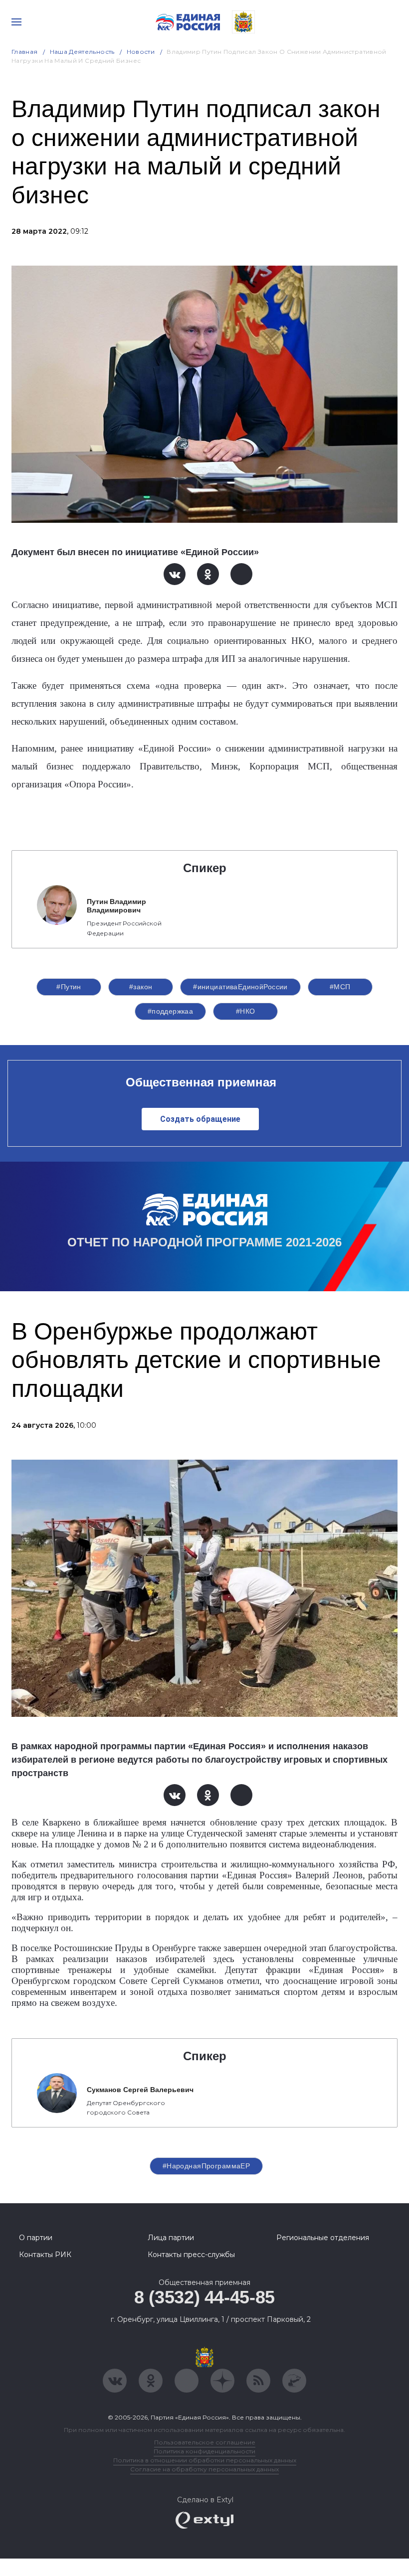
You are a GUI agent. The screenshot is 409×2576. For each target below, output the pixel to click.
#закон (141, 987)
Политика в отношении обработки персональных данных (205, 2460)
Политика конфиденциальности (204, 2451)
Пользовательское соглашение (205, 2442)
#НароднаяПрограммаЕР (206, 2166)
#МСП (340, 987)
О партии (36, 2238)
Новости (141, 52)
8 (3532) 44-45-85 (204, 2297)
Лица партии (171, 2238)
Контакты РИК (45, 2255)
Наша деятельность (82, 52)
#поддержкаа (171, 1011)
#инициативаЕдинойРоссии (240, 987)
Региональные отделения (323, 2238)
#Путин (69, 987)
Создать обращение (200, 1119)
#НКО (246, 1011)
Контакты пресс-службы (191, 2255)
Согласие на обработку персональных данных (204, 2469)
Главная (25, 52)
